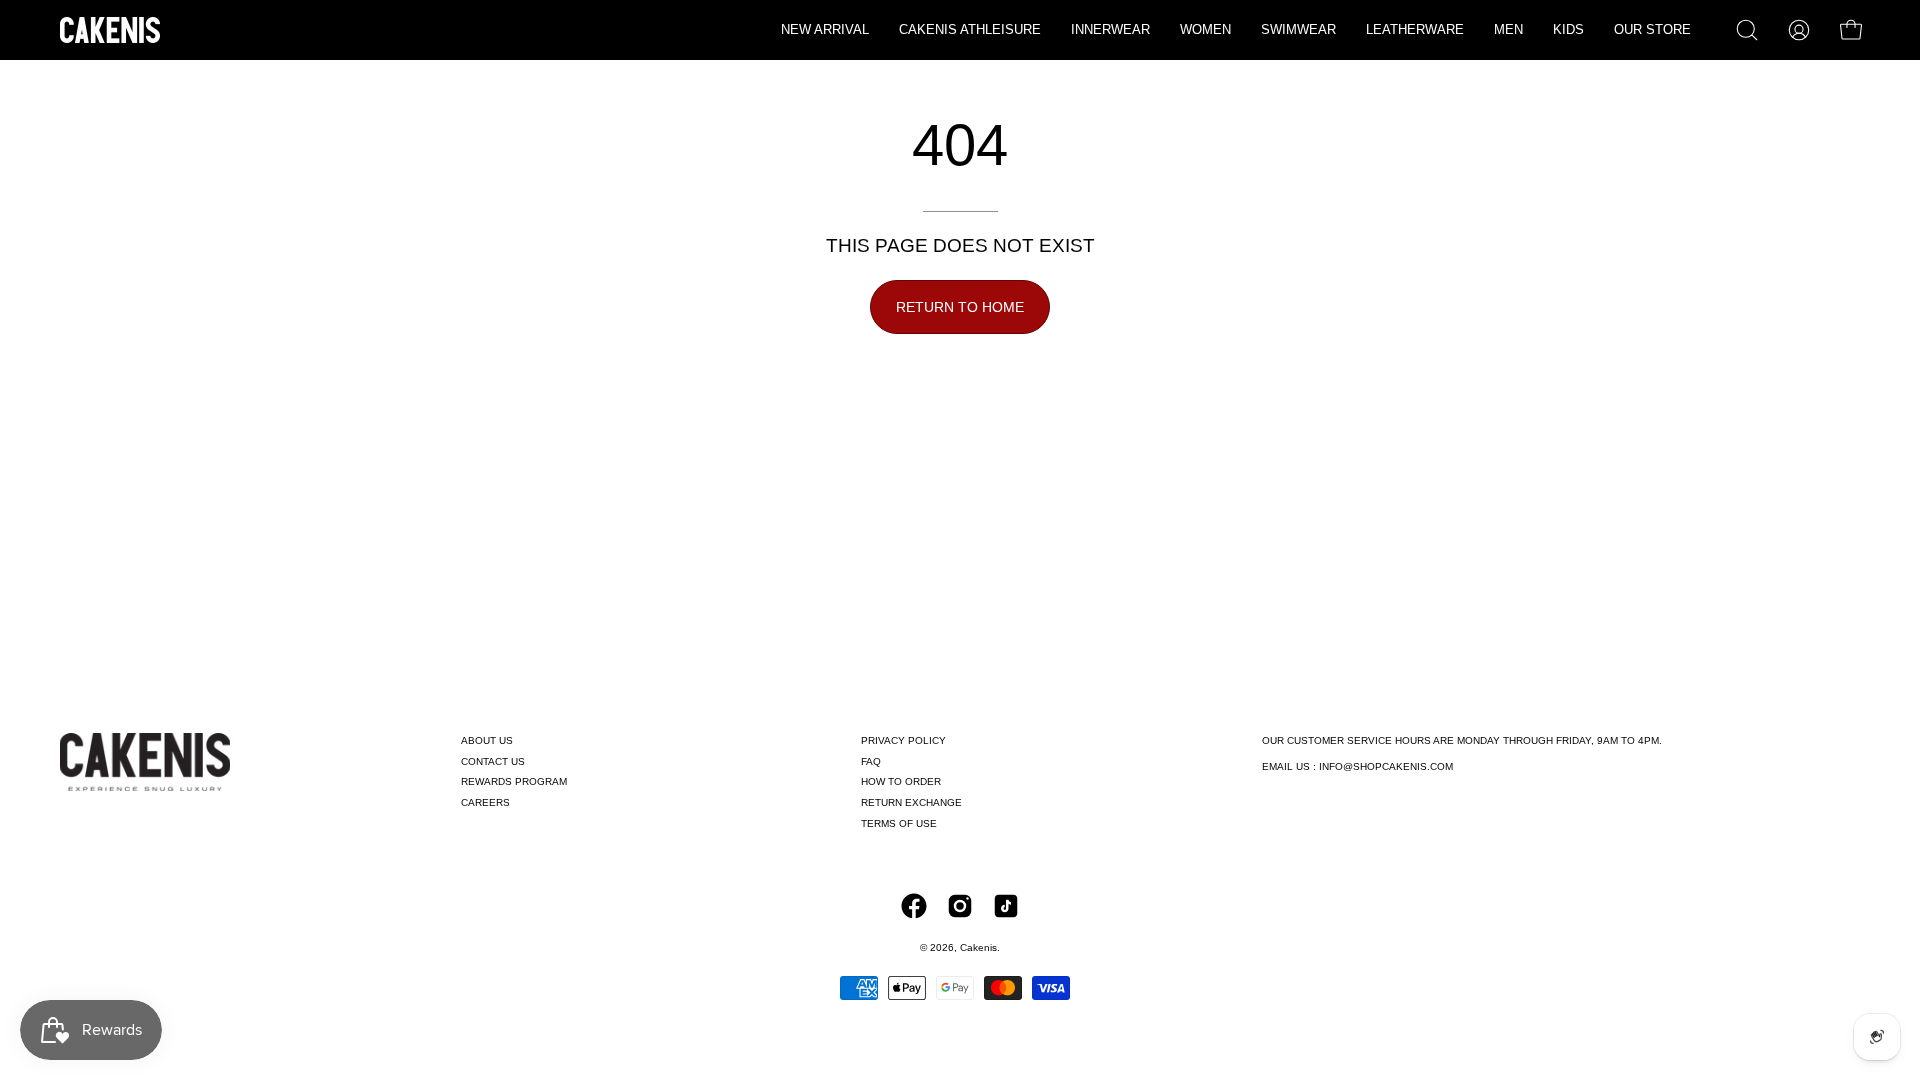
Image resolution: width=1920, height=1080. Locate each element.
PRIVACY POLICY (903, 740)
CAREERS (485, 802)
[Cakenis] (110, 30)
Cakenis (978, 947)
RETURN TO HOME (960, 307)
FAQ (871, 761)
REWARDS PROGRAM (514, 781)
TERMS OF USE (899, 823)
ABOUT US (487, 740)
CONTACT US (493, 761)
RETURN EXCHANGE (911, 802)
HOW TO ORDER (901, 781)
